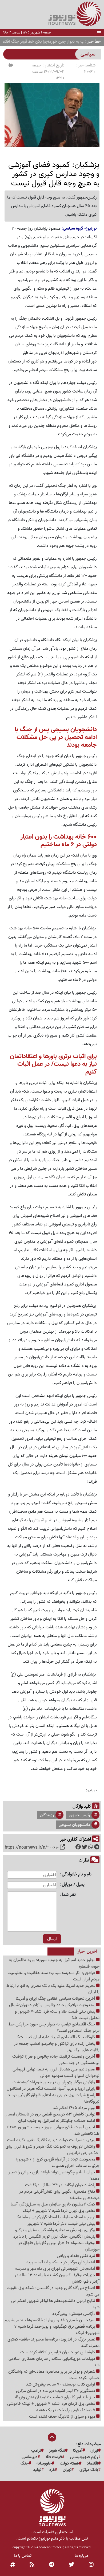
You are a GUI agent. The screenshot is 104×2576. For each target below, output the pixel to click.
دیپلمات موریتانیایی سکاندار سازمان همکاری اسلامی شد (54, 2362)
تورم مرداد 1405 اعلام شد (75, 2108)
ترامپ (36, 2451)
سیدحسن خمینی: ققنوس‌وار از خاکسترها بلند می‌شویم (50, 2320)
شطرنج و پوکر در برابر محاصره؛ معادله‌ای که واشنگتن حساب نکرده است (54, 2375)
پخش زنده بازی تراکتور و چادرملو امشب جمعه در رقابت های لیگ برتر (57, 2047)
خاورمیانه (44, 2463)
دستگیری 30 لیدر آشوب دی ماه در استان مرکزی (56, 2391)
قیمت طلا (54, 2457)
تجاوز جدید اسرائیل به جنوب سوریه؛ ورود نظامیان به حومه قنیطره (54, 1963)
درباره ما (81, 2556)
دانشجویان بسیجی (74, 1825)
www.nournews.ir (51, 2547)
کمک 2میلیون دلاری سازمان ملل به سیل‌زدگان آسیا (53, 2204)
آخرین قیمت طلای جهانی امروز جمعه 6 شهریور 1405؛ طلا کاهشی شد (53, 2130)
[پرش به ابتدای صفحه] (52, 2438)
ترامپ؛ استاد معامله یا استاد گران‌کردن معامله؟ (57, 2217)
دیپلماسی (30, 2457)
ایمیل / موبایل (74, 1885)
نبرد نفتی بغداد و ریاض (77, 2256)
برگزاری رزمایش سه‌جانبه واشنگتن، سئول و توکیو (56, 2230)
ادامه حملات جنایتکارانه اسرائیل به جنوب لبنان (57, 2121)
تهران (67, 2470)
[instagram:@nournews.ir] (91, 2565)
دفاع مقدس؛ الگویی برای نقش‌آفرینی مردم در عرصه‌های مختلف (59, 2195)
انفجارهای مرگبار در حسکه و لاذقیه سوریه (61, 2262)
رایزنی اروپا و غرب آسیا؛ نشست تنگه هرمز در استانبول (51, 2089)
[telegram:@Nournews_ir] (52, 2565)
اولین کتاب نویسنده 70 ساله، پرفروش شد (61, 2384)
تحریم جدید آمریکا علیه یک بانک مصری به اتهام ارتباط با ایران (53, 1989)
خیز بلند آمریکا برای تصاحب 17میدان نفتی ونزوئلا (55, 2397)
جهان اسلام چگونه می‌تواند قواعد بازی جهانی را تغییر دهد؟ (54, 2175)
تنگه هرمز (57, 2451)
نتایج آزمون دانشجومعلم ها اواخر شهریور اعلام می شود (55, 2304)
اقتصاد (93, 2463)
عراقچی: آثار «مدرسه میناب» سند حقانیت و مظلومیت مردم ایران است (53, 1976)
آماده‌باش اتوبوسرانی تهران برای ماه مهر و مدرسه (56, 2269)
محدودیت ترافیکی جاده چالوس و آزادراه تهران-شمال (53, 2005)
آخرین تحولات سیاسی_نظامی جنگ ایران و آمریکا (56, 1999)
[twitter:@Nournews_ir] (71, 2565)
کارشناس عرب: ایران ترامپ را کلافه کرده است (58, 2352)
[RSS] (32, 2565)
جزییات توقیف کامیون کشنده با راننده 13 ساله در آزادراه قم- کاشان (57, 2278)
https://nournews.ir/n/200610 (32, 1848)
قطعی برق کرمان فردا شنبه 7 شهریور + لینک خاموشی (52, 2404)
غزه (52, 2470)
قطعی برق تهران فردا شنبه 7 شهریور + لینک (59, 2211)
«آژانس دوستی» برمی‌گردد (74, 2314)
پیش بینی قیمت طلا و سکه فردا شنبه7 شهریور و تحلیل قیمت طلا (57, 2015)
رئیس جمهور (79, 1815)
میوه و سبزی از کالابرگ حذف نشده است (63, 2417)
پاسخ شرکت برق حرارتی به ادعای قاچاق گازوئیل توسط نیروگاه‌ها (53, 2098)
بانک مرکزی (89, 2470)
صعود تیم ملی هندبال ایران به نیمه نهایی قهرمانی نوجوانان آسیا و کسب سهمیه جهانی (56, 2073)
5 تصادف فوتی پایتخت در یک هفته (66, 2410)
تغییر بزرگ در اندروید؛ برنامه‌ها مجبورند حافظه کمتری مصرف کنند (53, 2343)
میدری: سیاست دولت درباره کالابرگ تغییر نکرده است (52, 2140)
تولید (37, 2470)
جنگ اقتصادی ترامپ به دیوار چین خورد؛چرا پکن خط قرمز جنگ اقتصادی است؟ (54, 2028)
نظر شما (69, 1895)
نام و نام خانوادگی (77, 1874)
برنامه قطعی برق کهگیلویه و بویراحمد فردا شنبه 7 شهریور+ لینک (57, 2330)
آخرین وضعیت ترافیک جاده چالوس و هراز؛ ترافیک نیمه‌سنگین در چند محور (56, 2060)
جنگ (25, 2463)
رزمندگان (47, 1815)
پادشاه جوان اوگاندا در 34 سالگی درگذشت (61, 2185)
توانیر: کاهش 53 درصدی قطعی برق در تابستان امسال (50, 2114)
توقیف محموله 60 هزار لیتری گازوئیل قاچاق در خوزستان (59, 2246)
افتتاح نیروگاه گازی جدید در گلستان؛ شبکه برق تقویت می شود (53, 2291)
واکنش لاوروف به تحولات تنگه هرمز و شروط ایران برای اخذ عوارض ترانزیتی (53, 2150)
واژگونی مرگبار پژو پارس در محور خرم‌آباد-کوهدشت (54, 2082)
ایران (94, 2451)
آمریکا (78, 2451)
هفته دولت (69, 2463)
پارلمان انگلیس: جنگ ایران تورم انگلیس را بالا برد (55, 2237)
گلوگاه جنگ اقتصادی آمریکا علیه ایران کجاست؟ (57, 2037)
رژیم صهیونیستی (84, 2457)
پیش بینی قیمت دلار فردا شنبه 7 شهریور (62, 2224)
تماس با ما (23, 2556)
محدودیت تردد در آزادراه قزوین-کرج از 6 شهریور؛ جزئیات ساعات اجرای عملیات (57, 2163)
